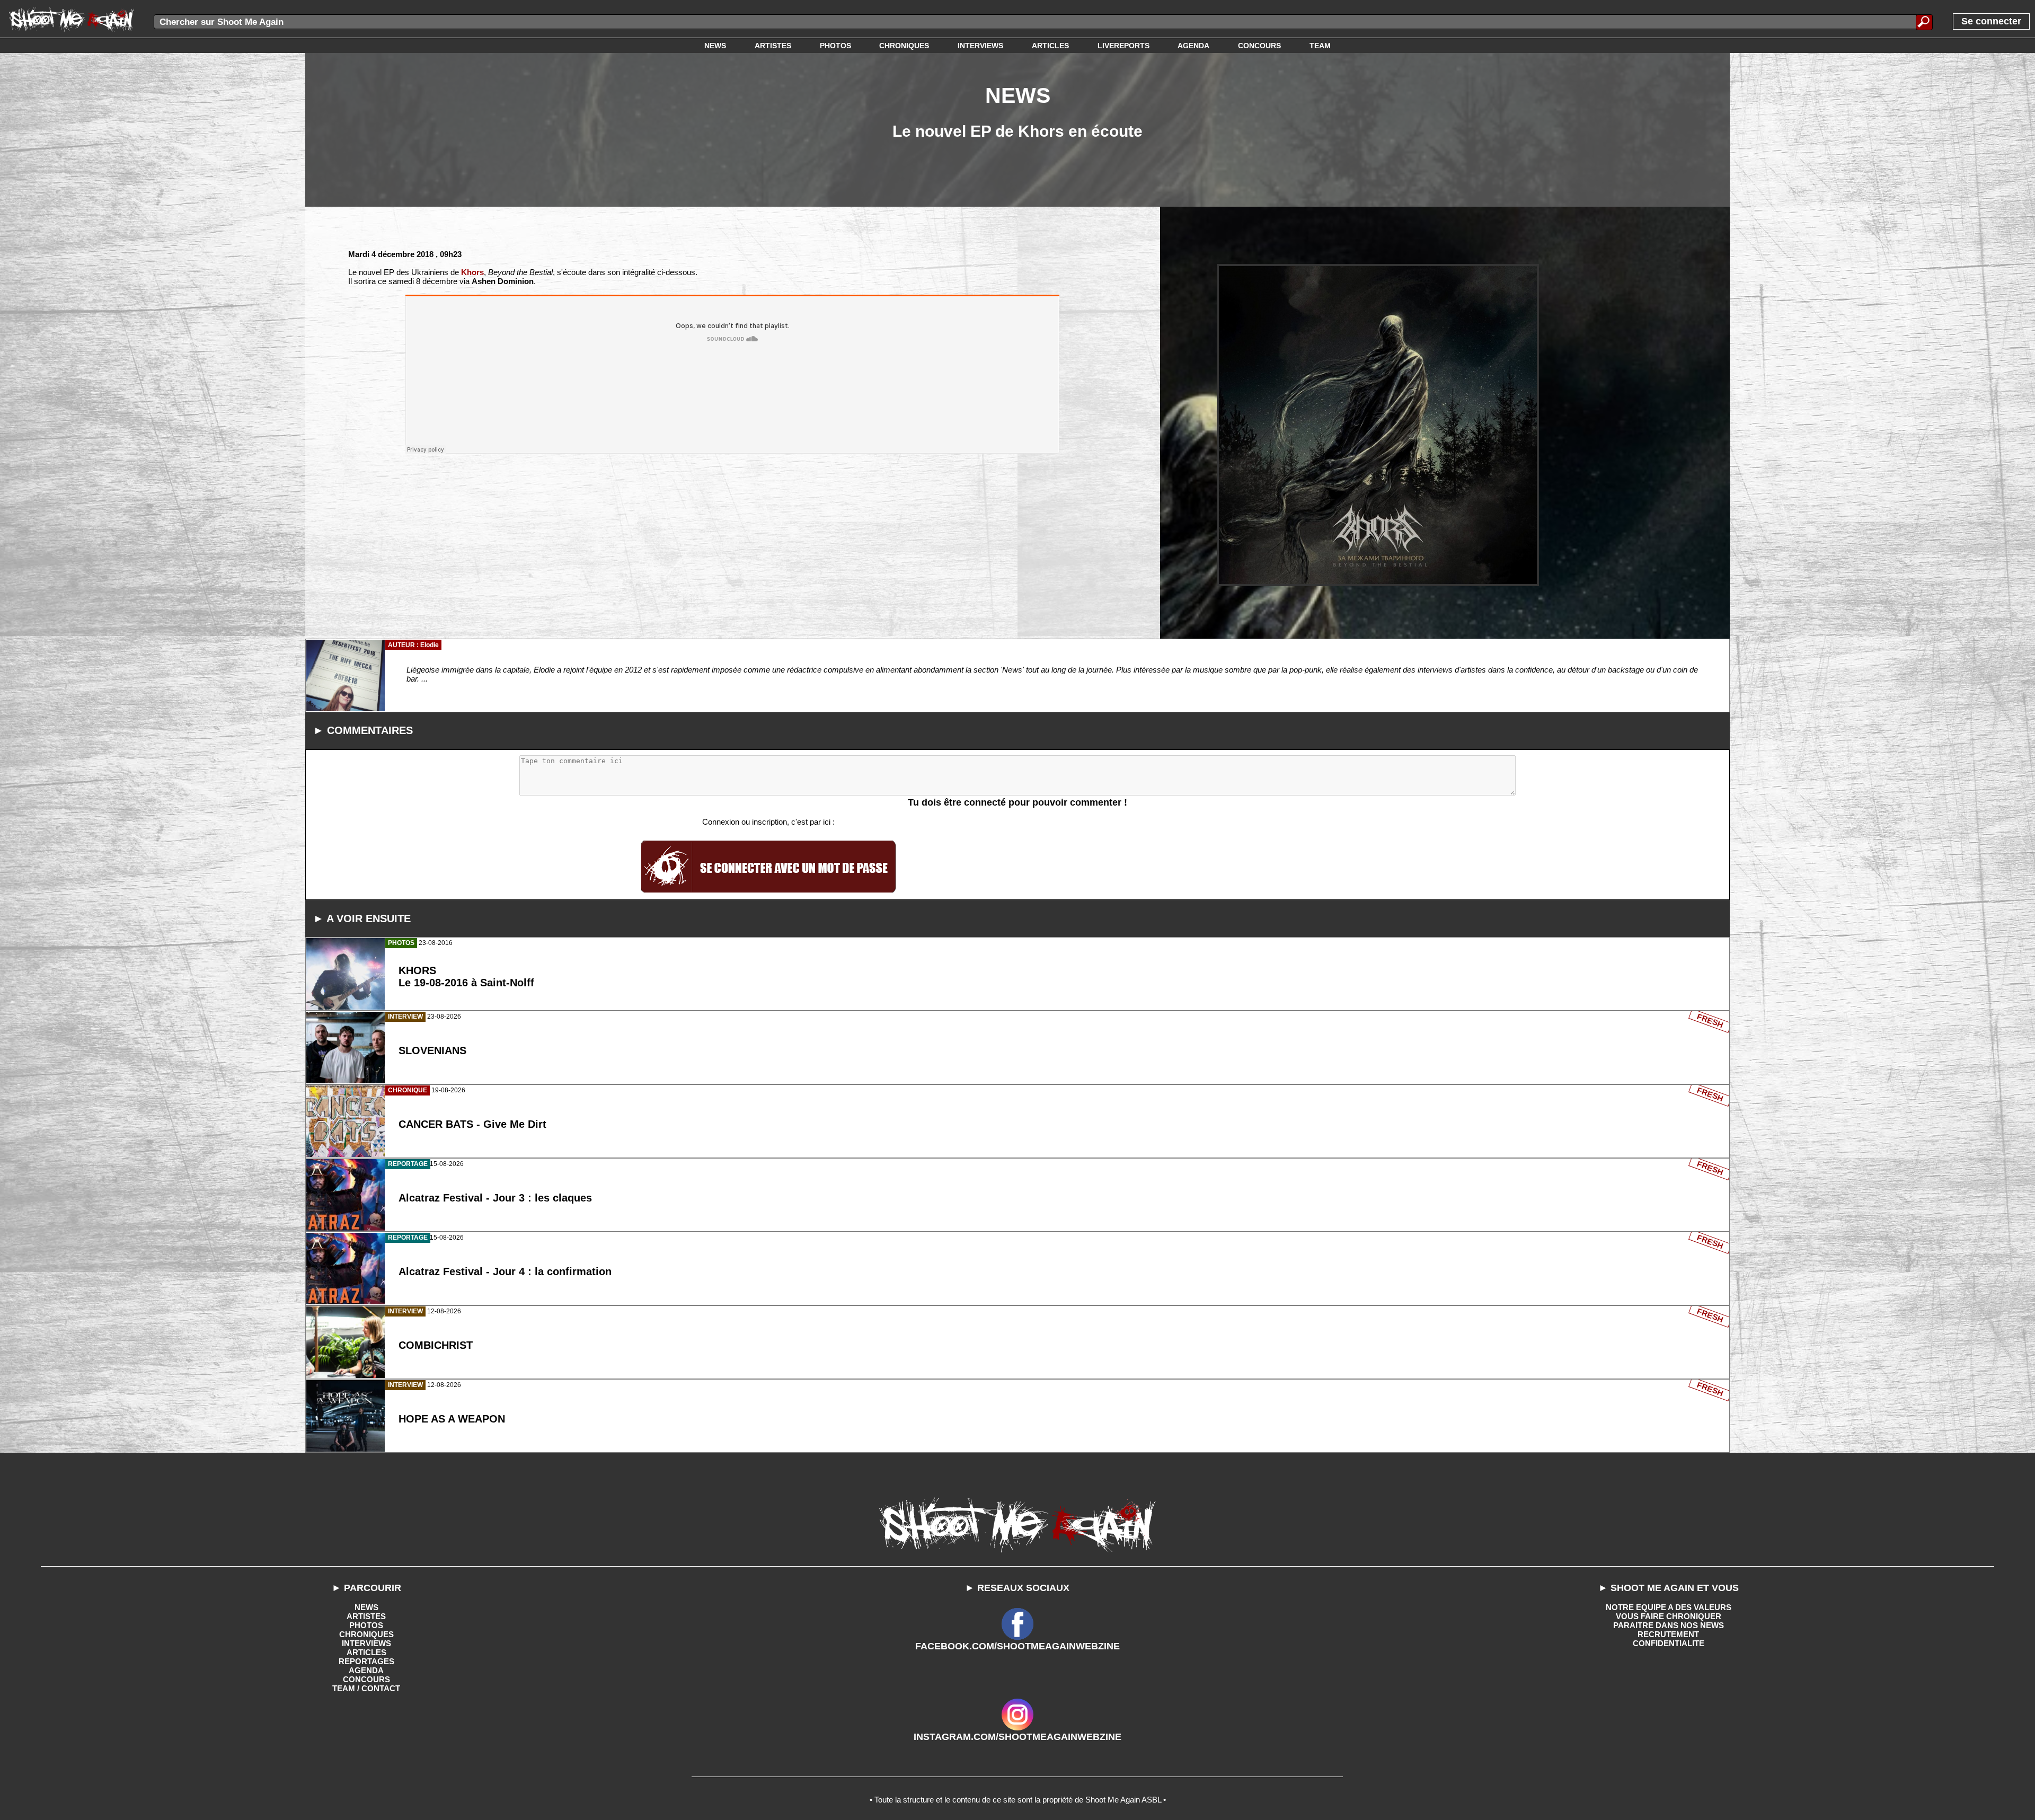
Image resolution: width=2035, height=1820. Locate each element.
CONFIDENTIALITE (1669, 1643)
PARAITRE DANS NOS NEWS (1669, 1625)
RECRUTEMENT (1668, 1634)
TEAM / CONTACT (366, 1688)
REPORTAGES (366, 1661)
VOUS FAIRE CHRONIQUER (1669, 1616)
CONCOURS (366, 1679)
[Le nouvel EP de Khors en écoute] (1378, 425)
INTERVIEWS (366, 1643)
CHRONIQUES (366, 1634)
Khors (472, 272)
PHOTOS (366, 1625)
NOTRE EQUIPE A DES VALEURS (1669, 1607)
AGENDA (366, 1670)
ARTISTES (366, 1616)
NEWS (366, 1607)
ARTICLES (366, 1652)
